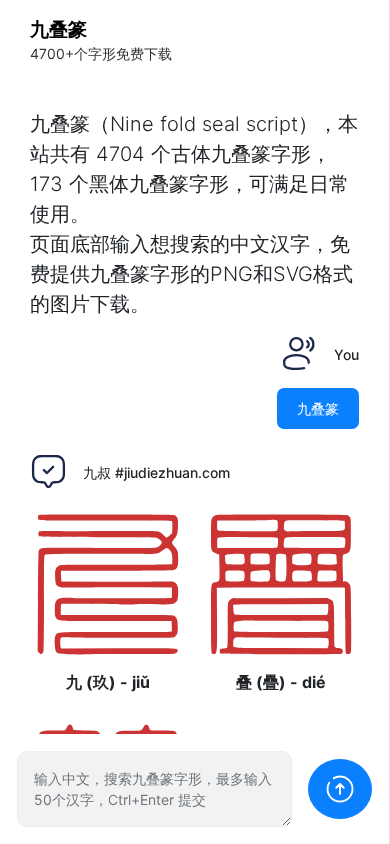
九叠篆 (58, 29)
